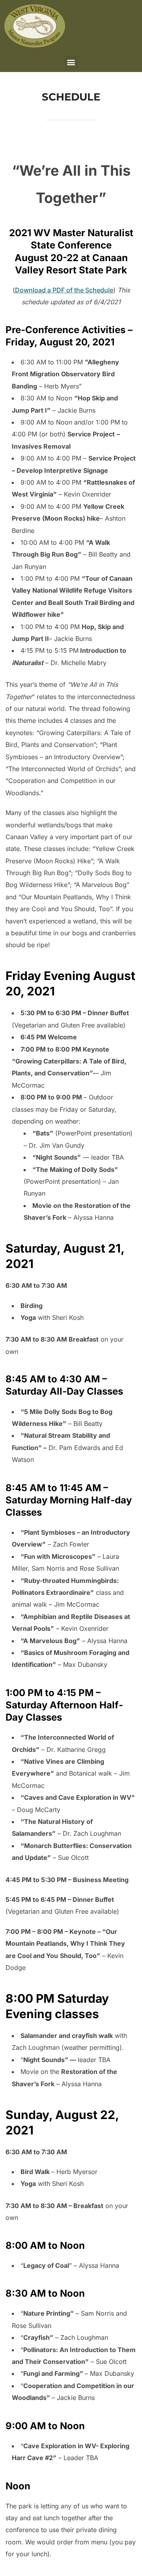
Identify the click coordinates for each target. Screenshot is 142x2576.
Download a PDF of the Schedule (64, 290)
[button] (71, 62)
